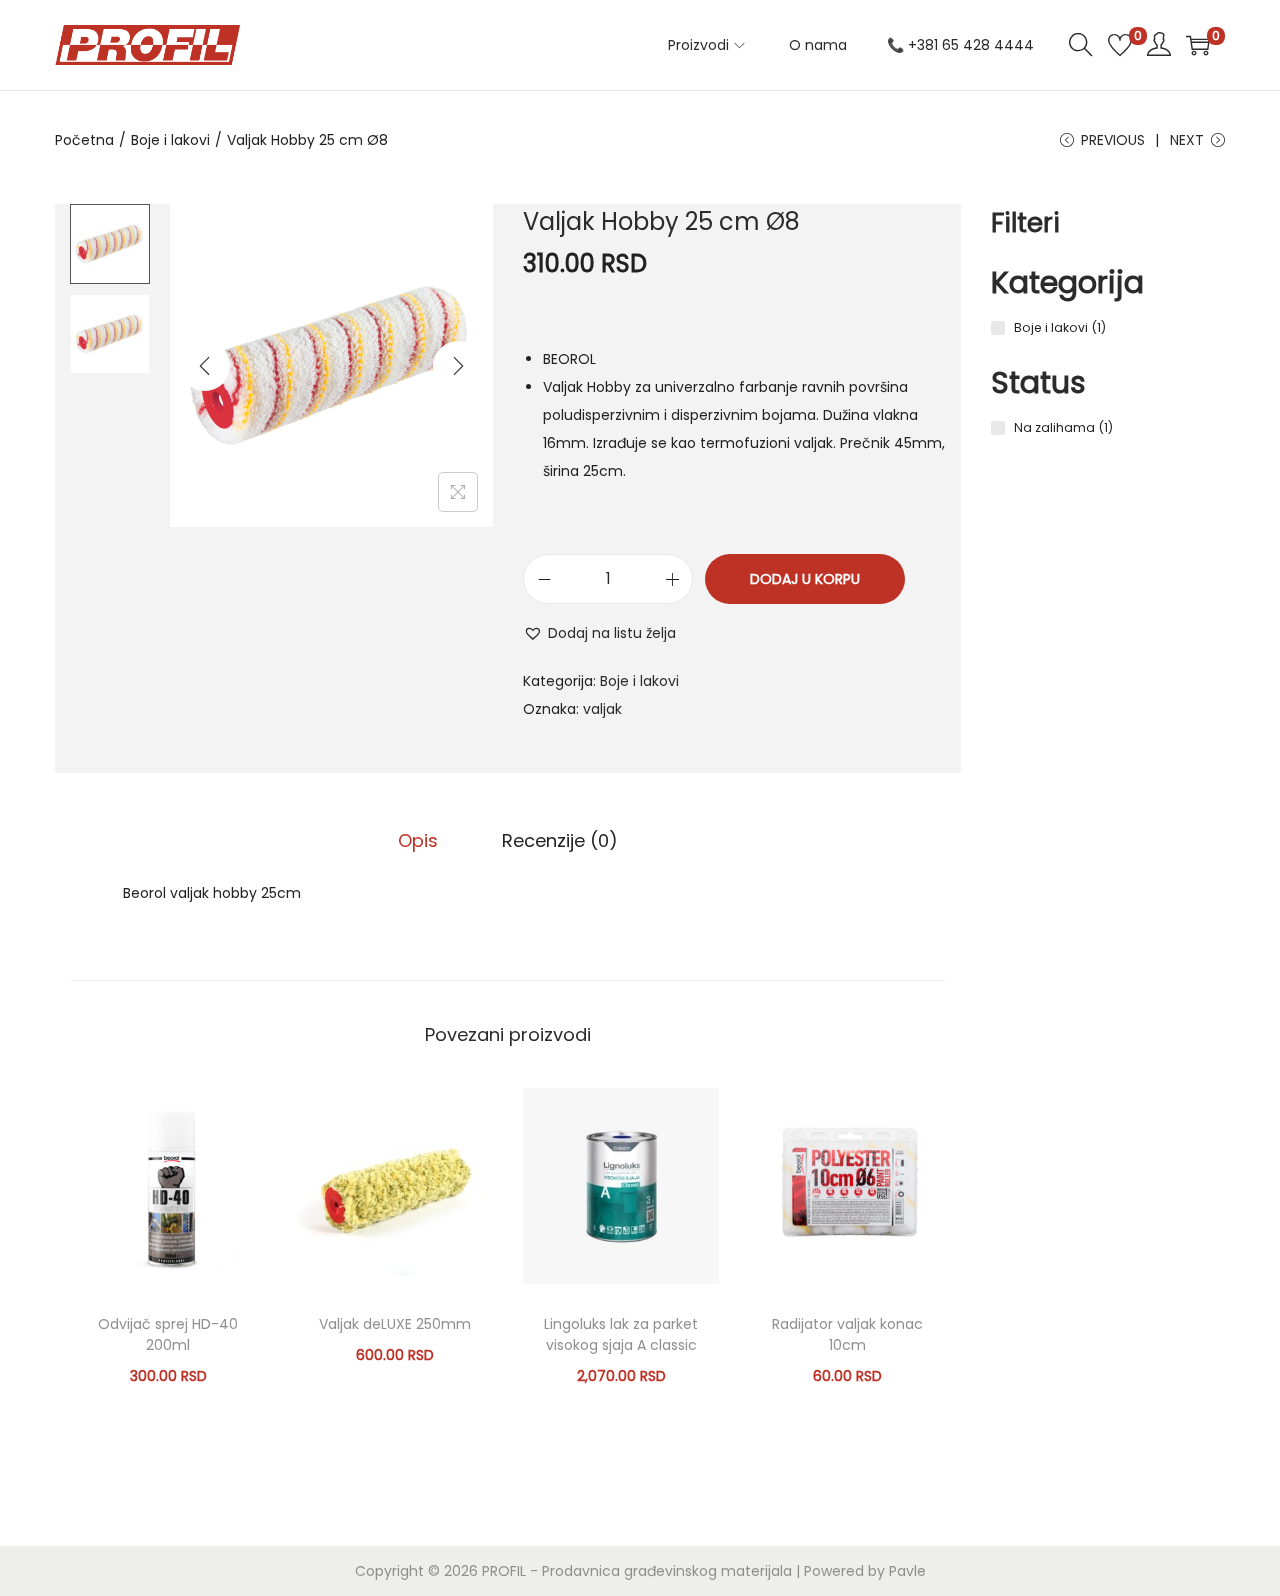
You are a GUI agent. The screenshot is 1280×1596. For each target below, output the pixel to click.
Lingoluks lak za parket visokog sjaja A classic (621, 1334)
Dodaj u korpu (805, 579)
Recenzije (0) (560, 840)
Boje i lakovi (170, 140)
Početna (84, 140)
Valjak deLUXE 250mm (395, 1324)
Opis (418, 840)
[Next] (458, 366)
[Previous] (205, 366)
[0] (1120, 45)
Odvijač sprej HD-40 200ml (168, 1334)
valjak (602, 709)
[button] (599, 633)
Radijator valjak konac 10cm (847, 1334)
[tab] (418, 841)
